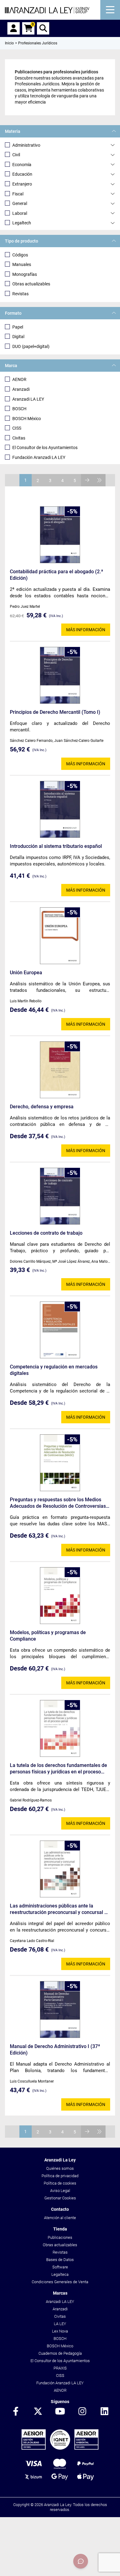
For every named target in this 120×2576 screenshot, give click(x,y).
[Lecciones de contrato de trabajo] (60, 1196)
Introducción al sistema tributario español (56, 846)
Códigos (20, 255)
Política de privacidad (60, 2176)
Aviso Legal (60, 2191)
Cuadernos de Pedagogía (60, 2353)
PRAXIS (60, 2368)
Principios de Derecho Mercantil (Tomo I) (55, 712)
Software (60, 2267)
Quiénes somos (60, 2168)
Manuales (22, 264)
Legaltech (22, 223)
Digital (18, 337)
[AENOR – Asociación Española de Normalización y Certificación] (60, 2448)
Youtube (60, 2412)
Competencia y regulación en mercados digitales (54, 1370)
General (20, 203)
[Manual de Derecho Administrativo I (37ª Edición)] (60, 2010)
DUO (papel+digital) (31, 346)
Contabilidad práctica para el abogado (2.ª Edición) (56, 575)
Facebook (16, 2412)
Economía (22, 165)
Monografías (25, 274)
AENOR (19, 379)
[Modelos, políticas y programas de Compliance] (60, 1596)
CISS (17, 428)
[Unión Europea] (60, 936)
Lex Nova (60, 2331)
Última (99, 480)
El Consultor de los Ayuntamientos (45, 448)
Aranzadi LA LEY (28, 399)
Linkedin (104, 2412)
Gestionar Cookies (60, 2198)
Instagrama (82, 2412)
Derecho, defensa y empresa (42, 1107)
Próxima (87, 480)
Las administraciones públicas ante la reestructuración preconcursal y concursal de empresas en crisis (60, 1909)
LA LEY (60, 2324)
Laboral (20, 213)
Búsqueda (43, 28)
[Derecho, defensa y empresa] (60, 1070)
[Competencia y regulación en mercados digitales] (60, 1330)
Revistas (20, 294)
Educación (22, 174)
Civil (16, 155)
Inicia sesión (14, 28)
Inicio (9, 43)
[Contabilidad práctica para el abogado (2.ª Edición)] (60, 535)
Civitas (19, 438)
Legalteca (60, 2274)
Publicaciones (60, 2237)
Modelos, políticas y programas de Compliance (48, 1636)
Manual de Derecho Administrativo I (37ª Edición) (55, 2050)
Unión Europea (26, 973)
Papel (18, 327)
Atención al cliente (60, 2218)
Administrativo (26, 145)
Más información (86, 630)
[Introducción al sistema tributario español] (60, 809)
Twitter (38, 2412)
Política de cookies (60, 2183)
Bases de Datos (60, 2260)
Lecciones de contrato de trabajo (46, 1233)
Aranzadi (21, 389)
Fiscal (18, 194)
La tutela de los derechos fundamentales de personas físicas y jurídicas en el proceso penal (58, 1769)
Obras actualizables (31, 284)
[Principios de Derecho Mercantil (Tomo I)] (60, 675)
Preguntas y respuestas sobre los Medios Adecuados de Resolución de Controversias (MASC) (58, 1503)
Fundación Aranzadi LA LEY (39, 457)
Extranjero (22, 184)
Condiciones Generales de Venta (60, 2282)
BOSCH (19, 409)
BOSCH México (27, 419)
